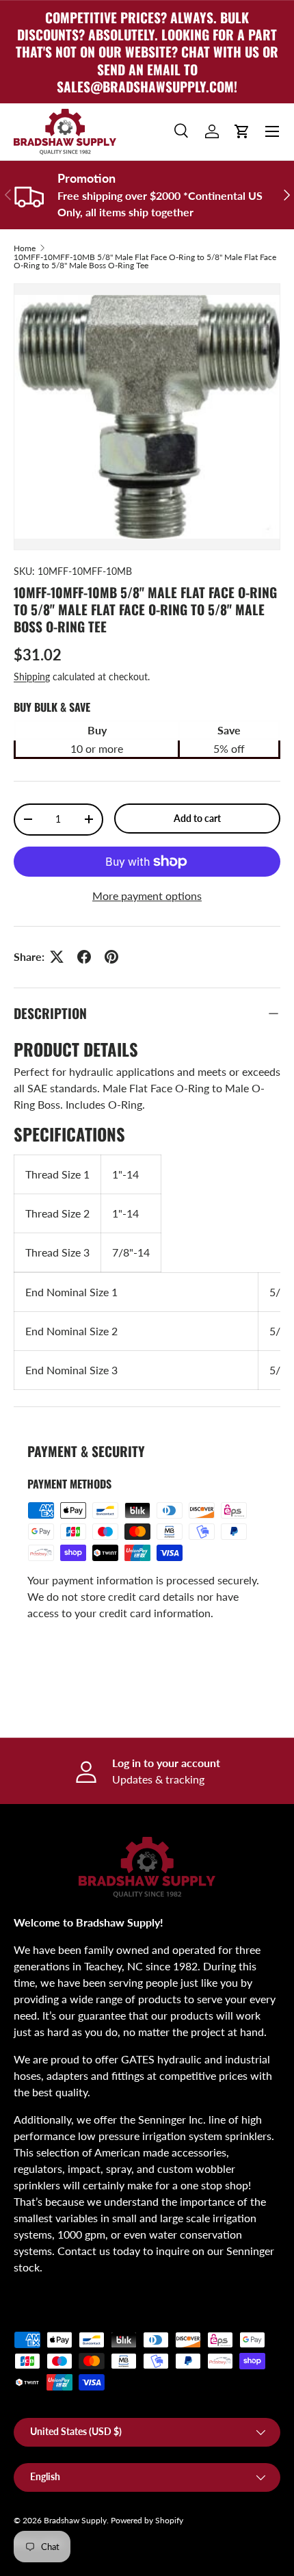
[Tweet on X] (57, 957)
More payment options (147, 896)
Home (25, 248)
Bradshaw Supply (75, 2520)
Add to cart (197, 818)
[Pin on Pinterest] (111, 957)
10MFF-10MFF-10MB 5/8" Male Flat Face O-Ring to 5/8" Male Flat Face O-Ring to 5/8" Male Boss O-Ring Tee (145, 261)
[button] (242, 131)
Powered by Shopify (147, 2520)
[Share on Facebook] (84, 957)
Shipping (32, 677)
